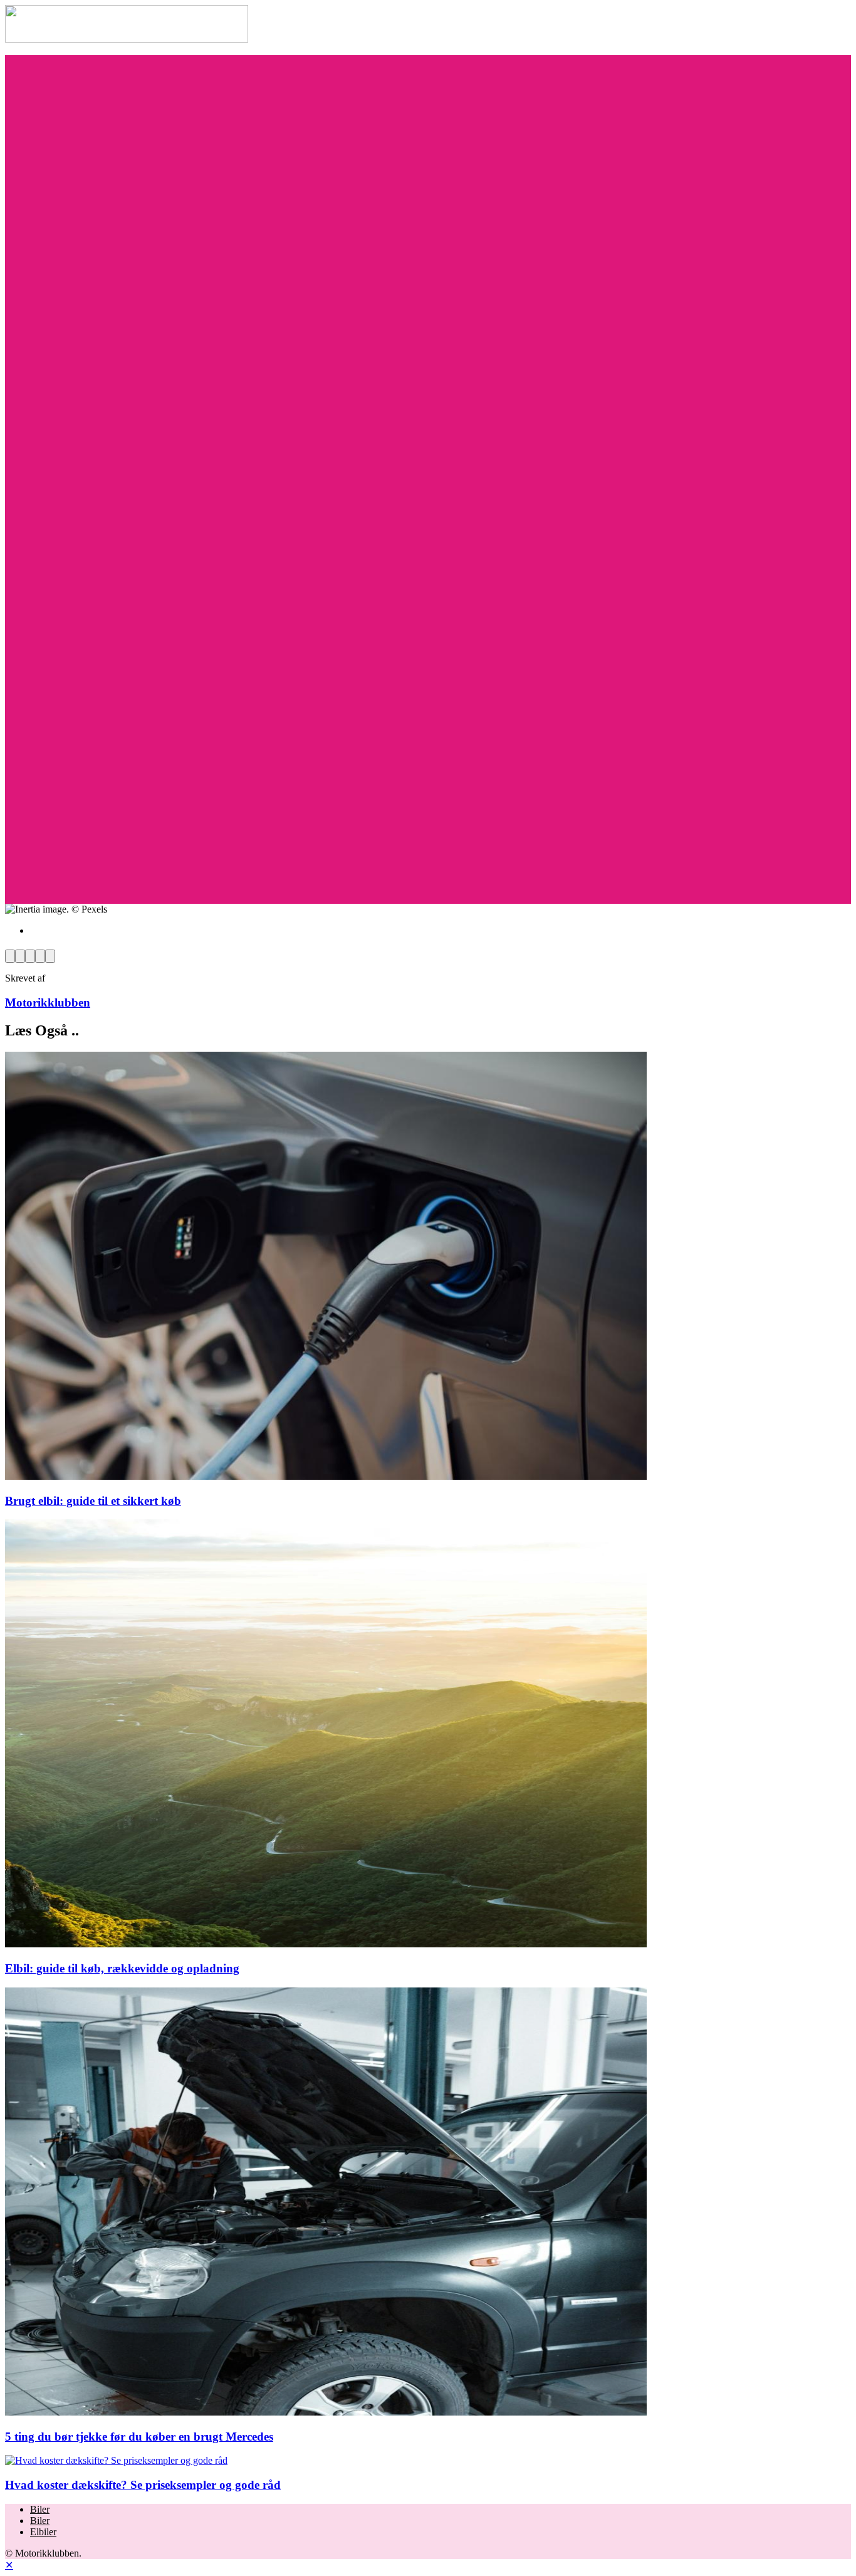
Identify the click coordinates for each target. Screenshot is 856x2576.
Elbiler (43, 2532)
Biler (40, 2509)
